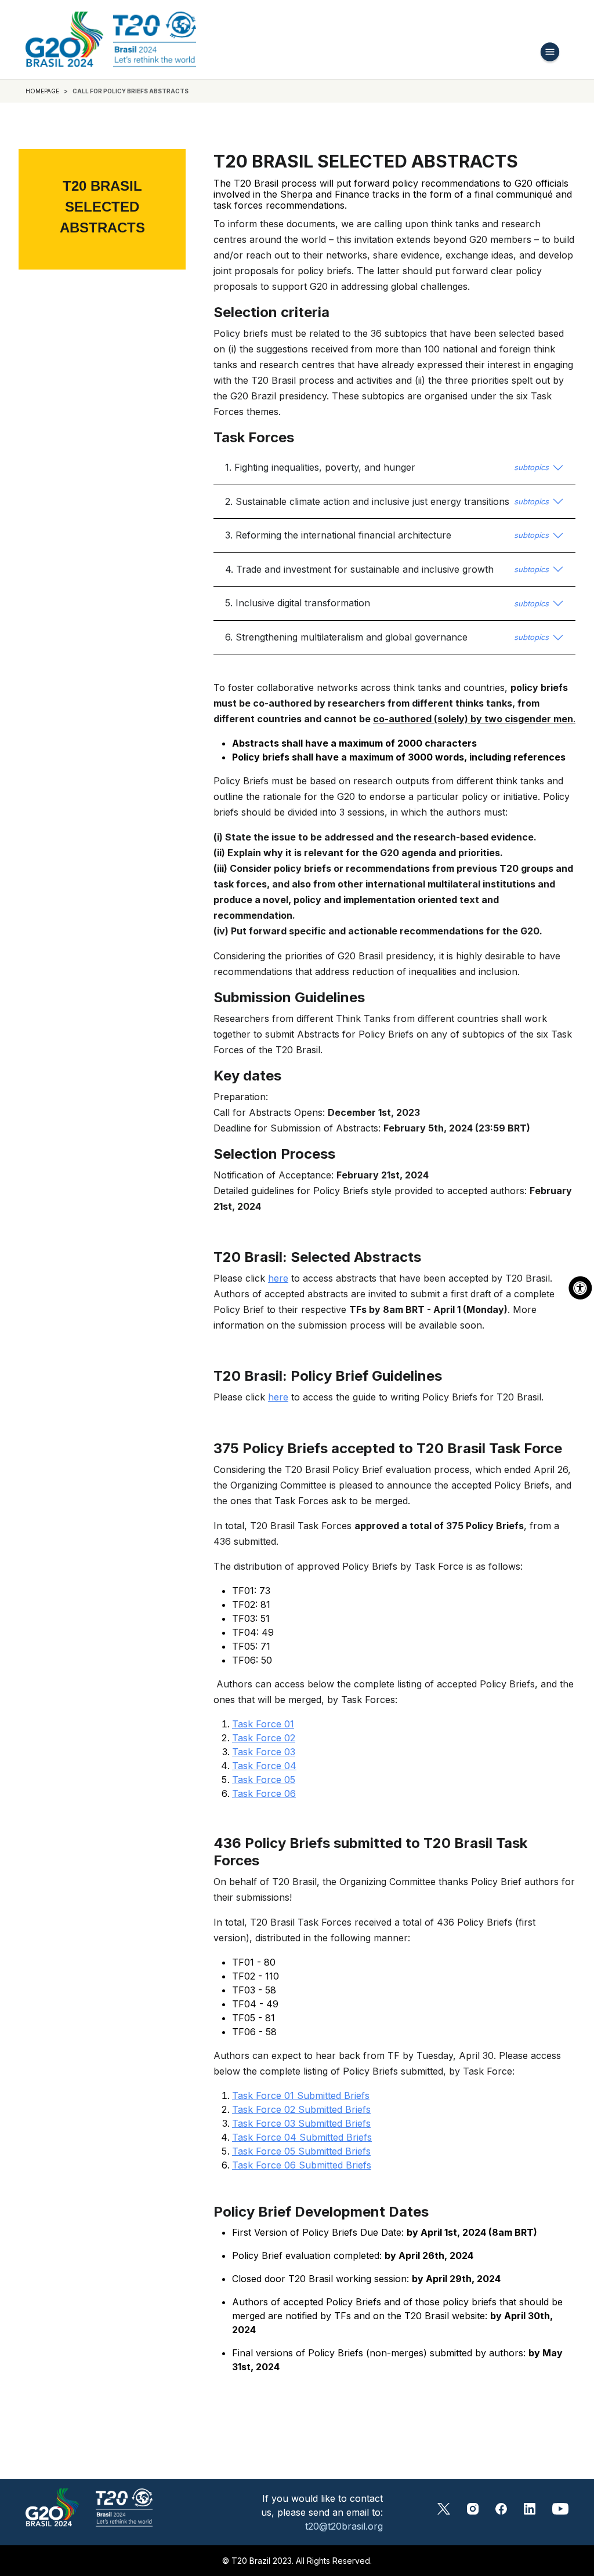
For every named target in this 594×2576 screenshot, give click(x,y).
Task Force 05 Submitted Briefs (301, 2151)
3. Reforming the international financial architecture (387, 535)
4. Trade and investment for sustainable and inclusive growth (387, 569)
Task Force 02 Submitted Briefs (301, 2109)
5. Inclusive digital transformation (387, 603)
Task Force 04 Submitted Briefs (302, 2137)
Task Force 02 (264, 1738)
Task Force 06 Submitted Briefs (302, 2165)
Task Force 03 (264, 1752)
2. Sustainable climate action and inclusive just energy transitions (387, 501)
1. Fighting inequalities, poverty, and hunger (387, 467)
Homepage (42, 91)
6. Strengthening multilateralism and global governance (387, 637)
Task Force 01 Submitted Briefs (301, 2095)
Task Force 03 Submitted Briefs (301, 2123)
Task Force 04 (264, 1766)
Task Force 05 (264, 1780)
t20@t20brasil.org (344, 2526)
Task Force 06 (264, 1793)
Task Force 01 (263, 1724)
